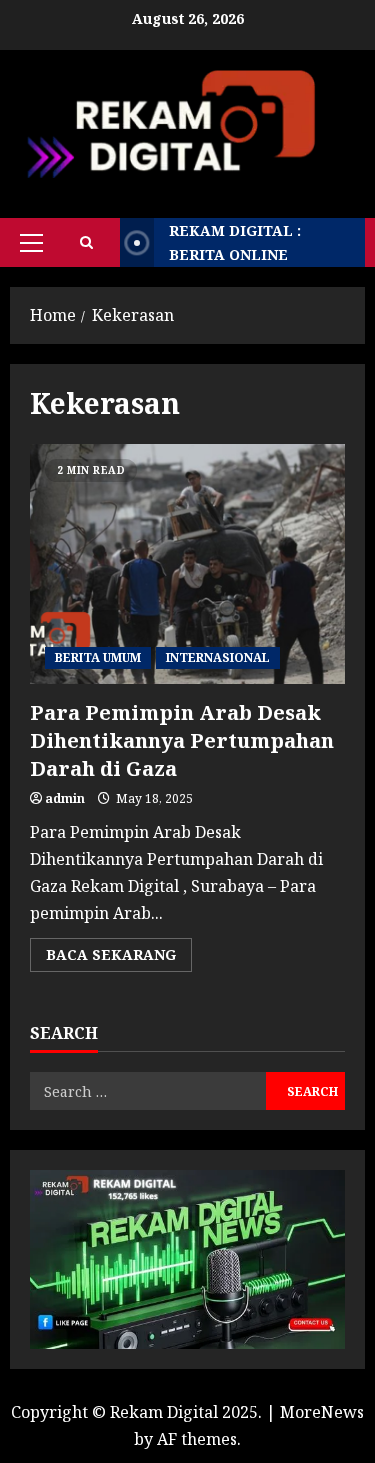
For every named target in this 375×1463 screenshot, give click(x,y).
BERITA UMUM (98, 657)
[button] (31, 243)
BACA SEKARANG (119, 958)
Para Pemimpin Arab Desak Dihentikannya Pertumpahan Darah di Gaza (187, 564)
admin (65, 798)
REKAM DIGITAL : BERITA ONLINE (235, 242)
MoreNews (322, 1412)
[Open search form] (86, 242)
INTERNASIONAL (218, 657)
